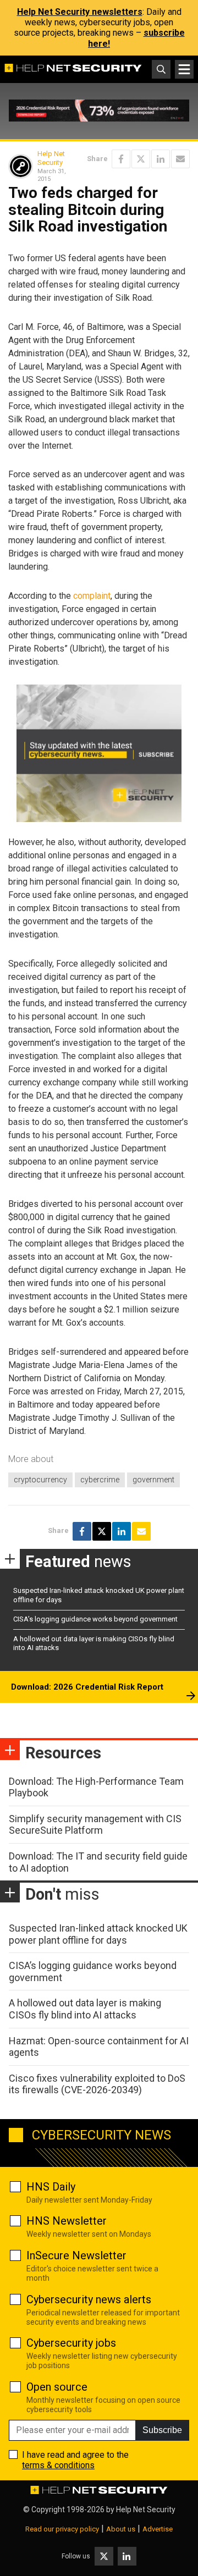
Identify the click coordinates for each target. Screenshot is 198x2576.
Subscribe (162, 2430)
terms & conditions (58, 2465)
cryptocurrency (40, 1480)
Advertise (158, 2529)
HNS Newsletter (67, 2221)
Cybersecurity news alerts (89, 2299)
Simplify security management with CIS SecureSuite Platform (95, 1825)
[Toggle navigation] (184, 69)
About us (121, 2529)
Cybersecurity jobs (71, 2343)
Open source (57, 2387)
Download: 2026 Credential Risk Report (87, 1687)
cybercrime (100, 1480)
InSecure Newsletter (76, 2255)
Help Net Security (51, 158)
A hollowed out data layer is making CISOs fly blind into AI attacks (85, 2009)
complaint (92, 596)
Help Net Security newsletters (80, 12)
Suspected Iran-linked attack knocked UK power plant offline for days (98, 1934)
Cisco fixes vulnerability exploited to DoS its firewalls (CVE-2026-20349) (97, 2084)
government (153, 1480)
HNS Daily (51, 2187)
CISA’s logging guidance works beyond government (95, 1619)
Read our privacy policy (62, 2529)
